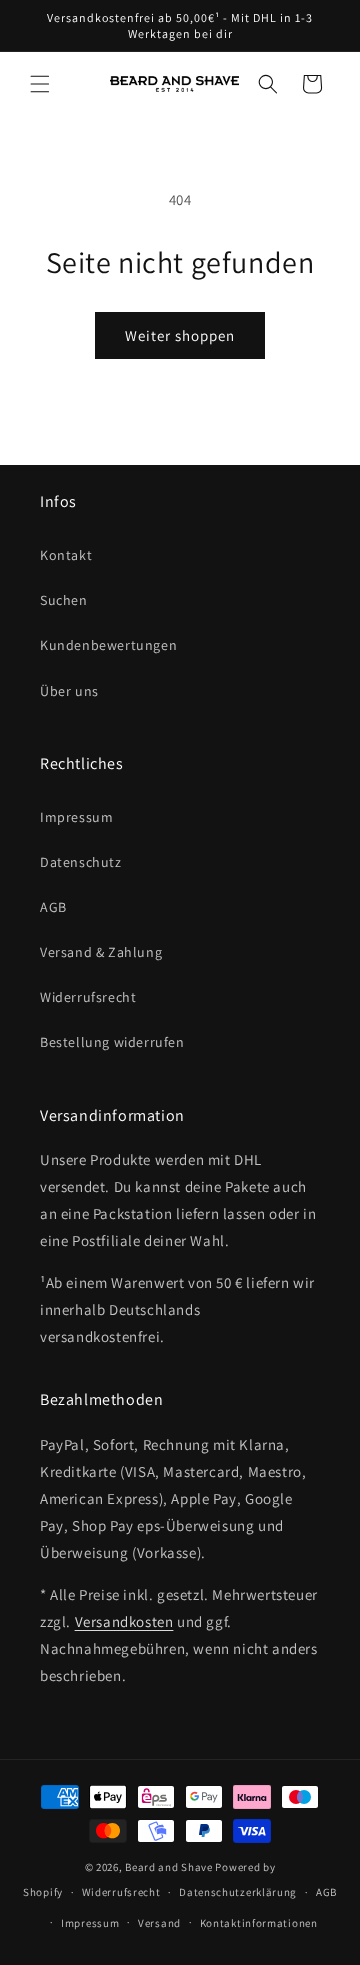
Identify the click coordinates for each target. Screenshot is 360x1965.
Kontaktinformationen (259, 1923)
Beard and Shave (169, 1867)
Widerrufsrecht (88, 997)
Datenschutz (81, 862)
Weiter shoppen (180, 335)
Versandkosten (124, 1621)
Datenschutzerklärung (238, 1892)
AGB (53, 907)
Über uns (69, 691)
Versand (159, 1923)
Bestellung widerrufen (112, 1042)
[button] (40, 84)
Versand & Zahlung (101, 952)
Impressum (76, 817)
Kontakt (66, 555)
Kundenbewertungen (108, 645)
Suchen (64, 600)
